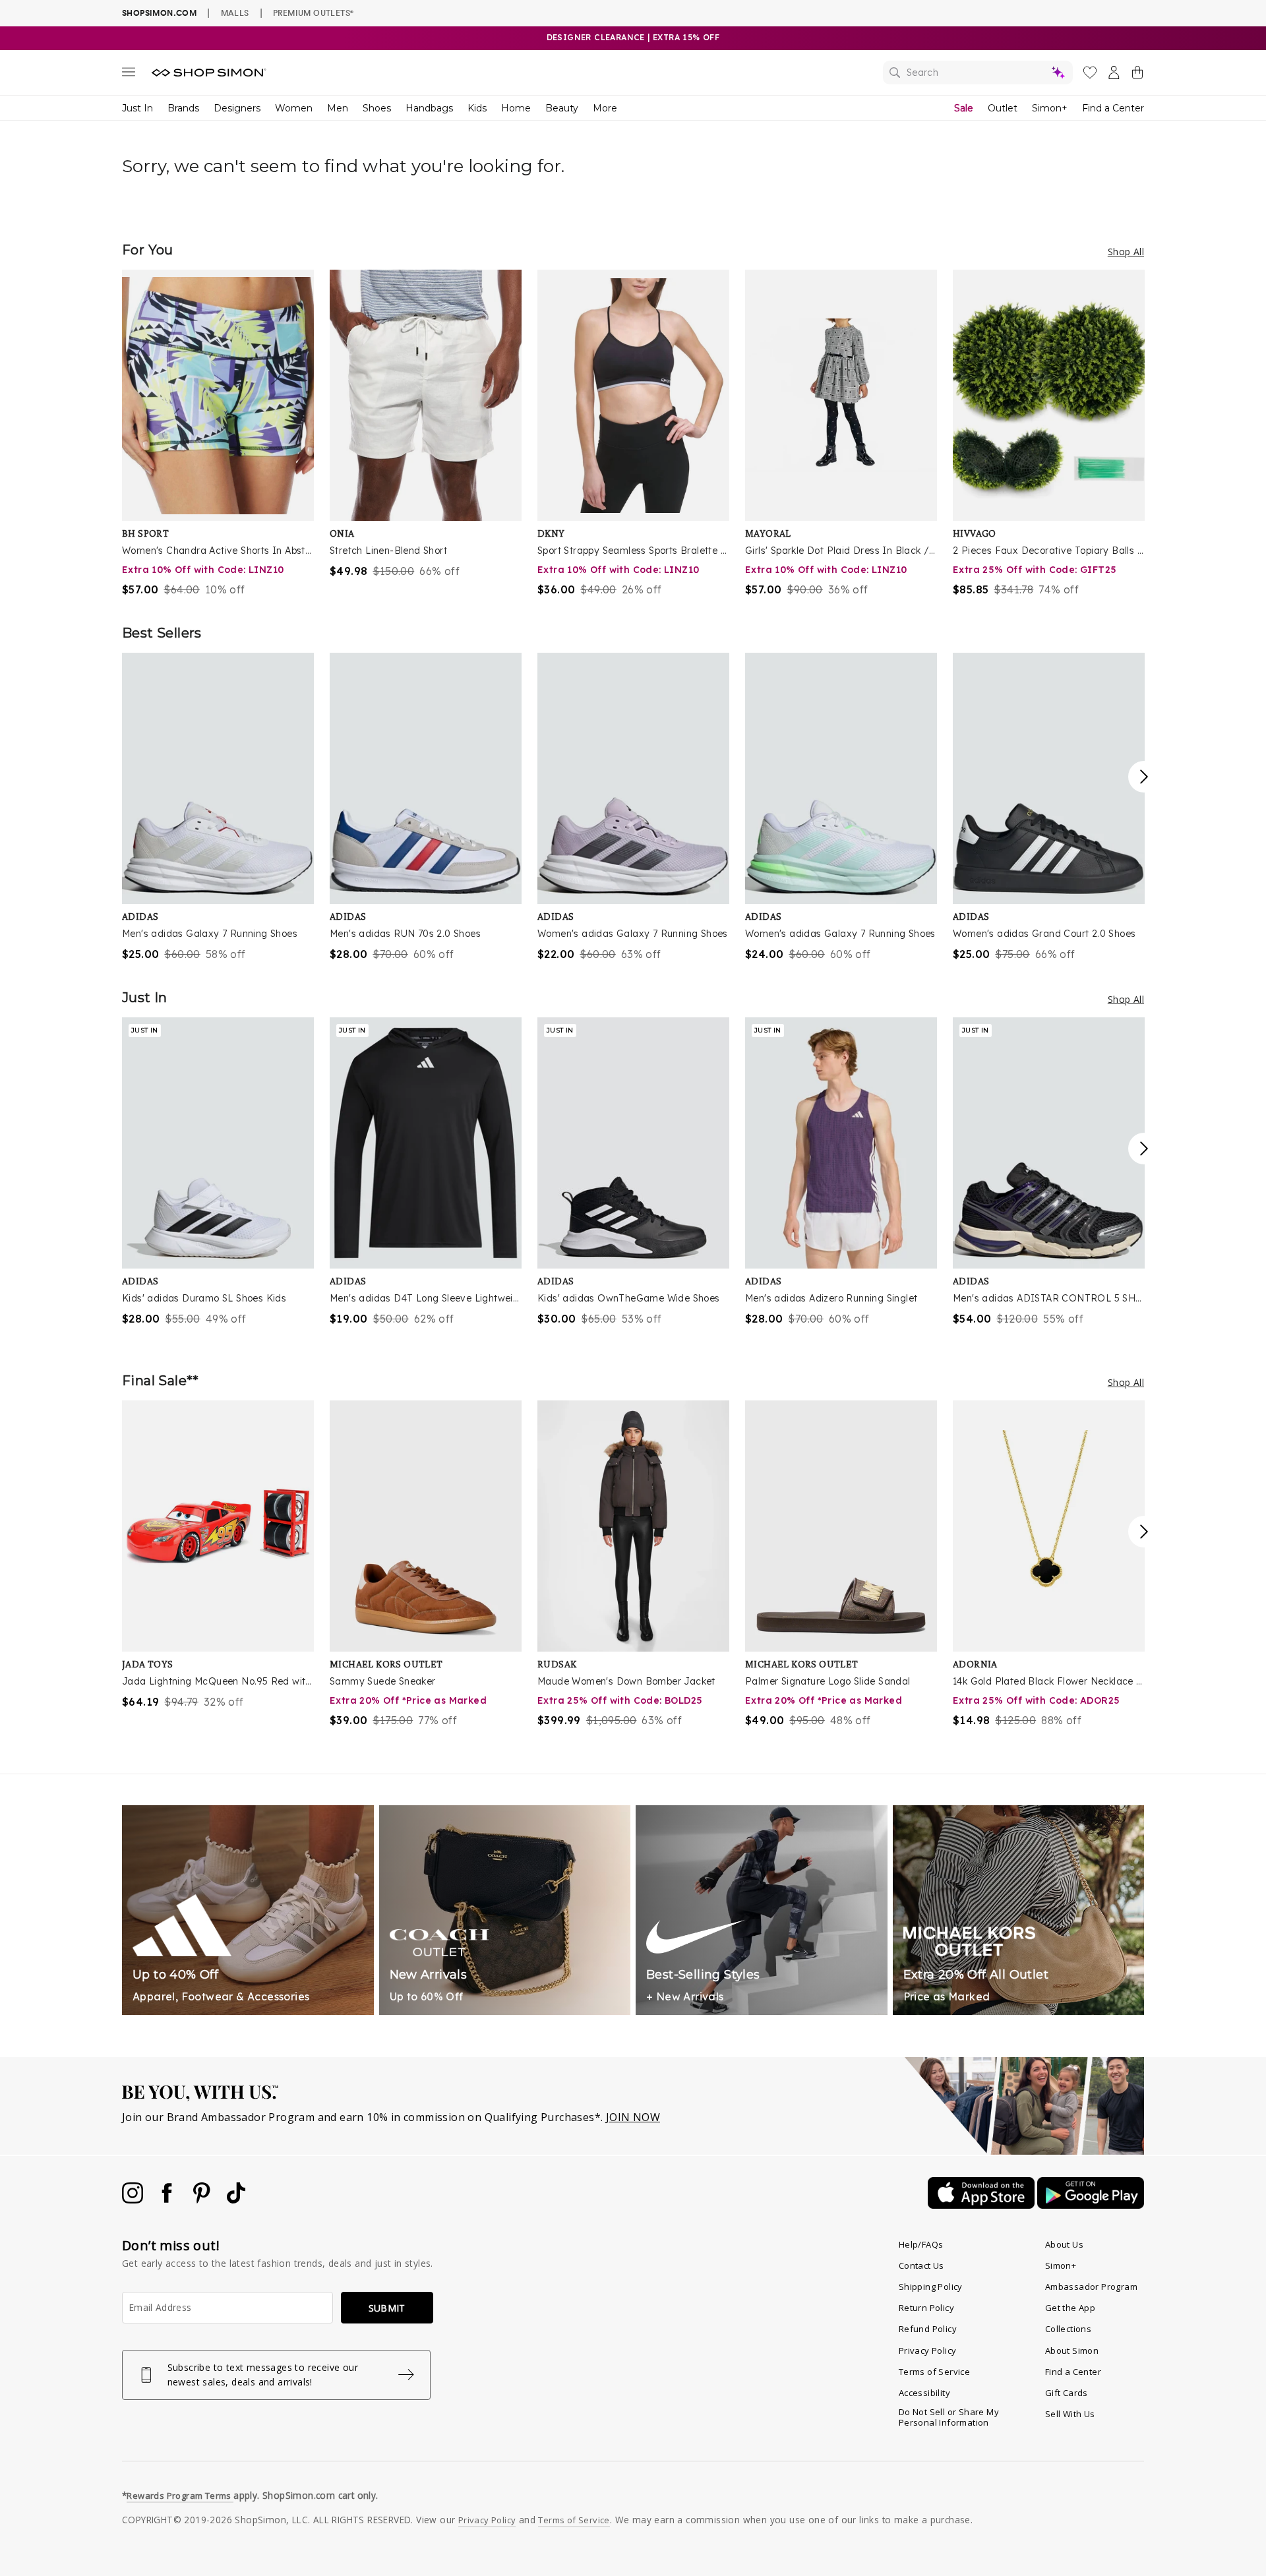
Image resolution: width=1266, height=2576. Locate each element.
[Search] (978, 73)
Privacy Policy (928, 2351)
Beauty (562, 108)
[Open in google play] (1091, 2205)
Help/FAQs (921, 2244)
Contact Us (921, 2265)
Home (516, 108)
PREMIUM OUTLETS (313, 13)
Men (338, 108)
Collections (1068, 2329)
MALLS (235, 13)
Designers (237, 108)
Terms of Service (934, 2372)
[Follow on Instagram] (134, 2200)
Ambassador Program (1091, 2287)
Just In (137, 108)
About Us (1064, 2244)
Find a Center (1113, 108)
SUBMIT (387, 2308)
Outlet (1003, 108)
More (605, 108)
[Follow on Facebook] (168, 2200)
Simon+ (1050, 108)
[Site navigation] (129, 75)
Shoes (377, 108)
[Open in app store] (982, 2205)
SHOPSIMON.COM (159, 13)
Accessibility (924, 2393)
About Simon (1072, 2351)
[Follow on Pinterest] (203, 2200)
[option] (218, 434)
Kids (477, 108)
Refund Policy (928, 2329)
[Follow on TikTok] (236, 2200)
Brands (183, 108)
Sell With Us (1070, 2414)
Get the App (1070, 2308)
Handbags (429, 108)
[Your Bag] (1137, 75)
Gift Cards (1067, 2393)
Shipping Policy (931, 2287)
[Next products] (1144, 777)
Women (294, 108)
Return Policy (926, 2308)
